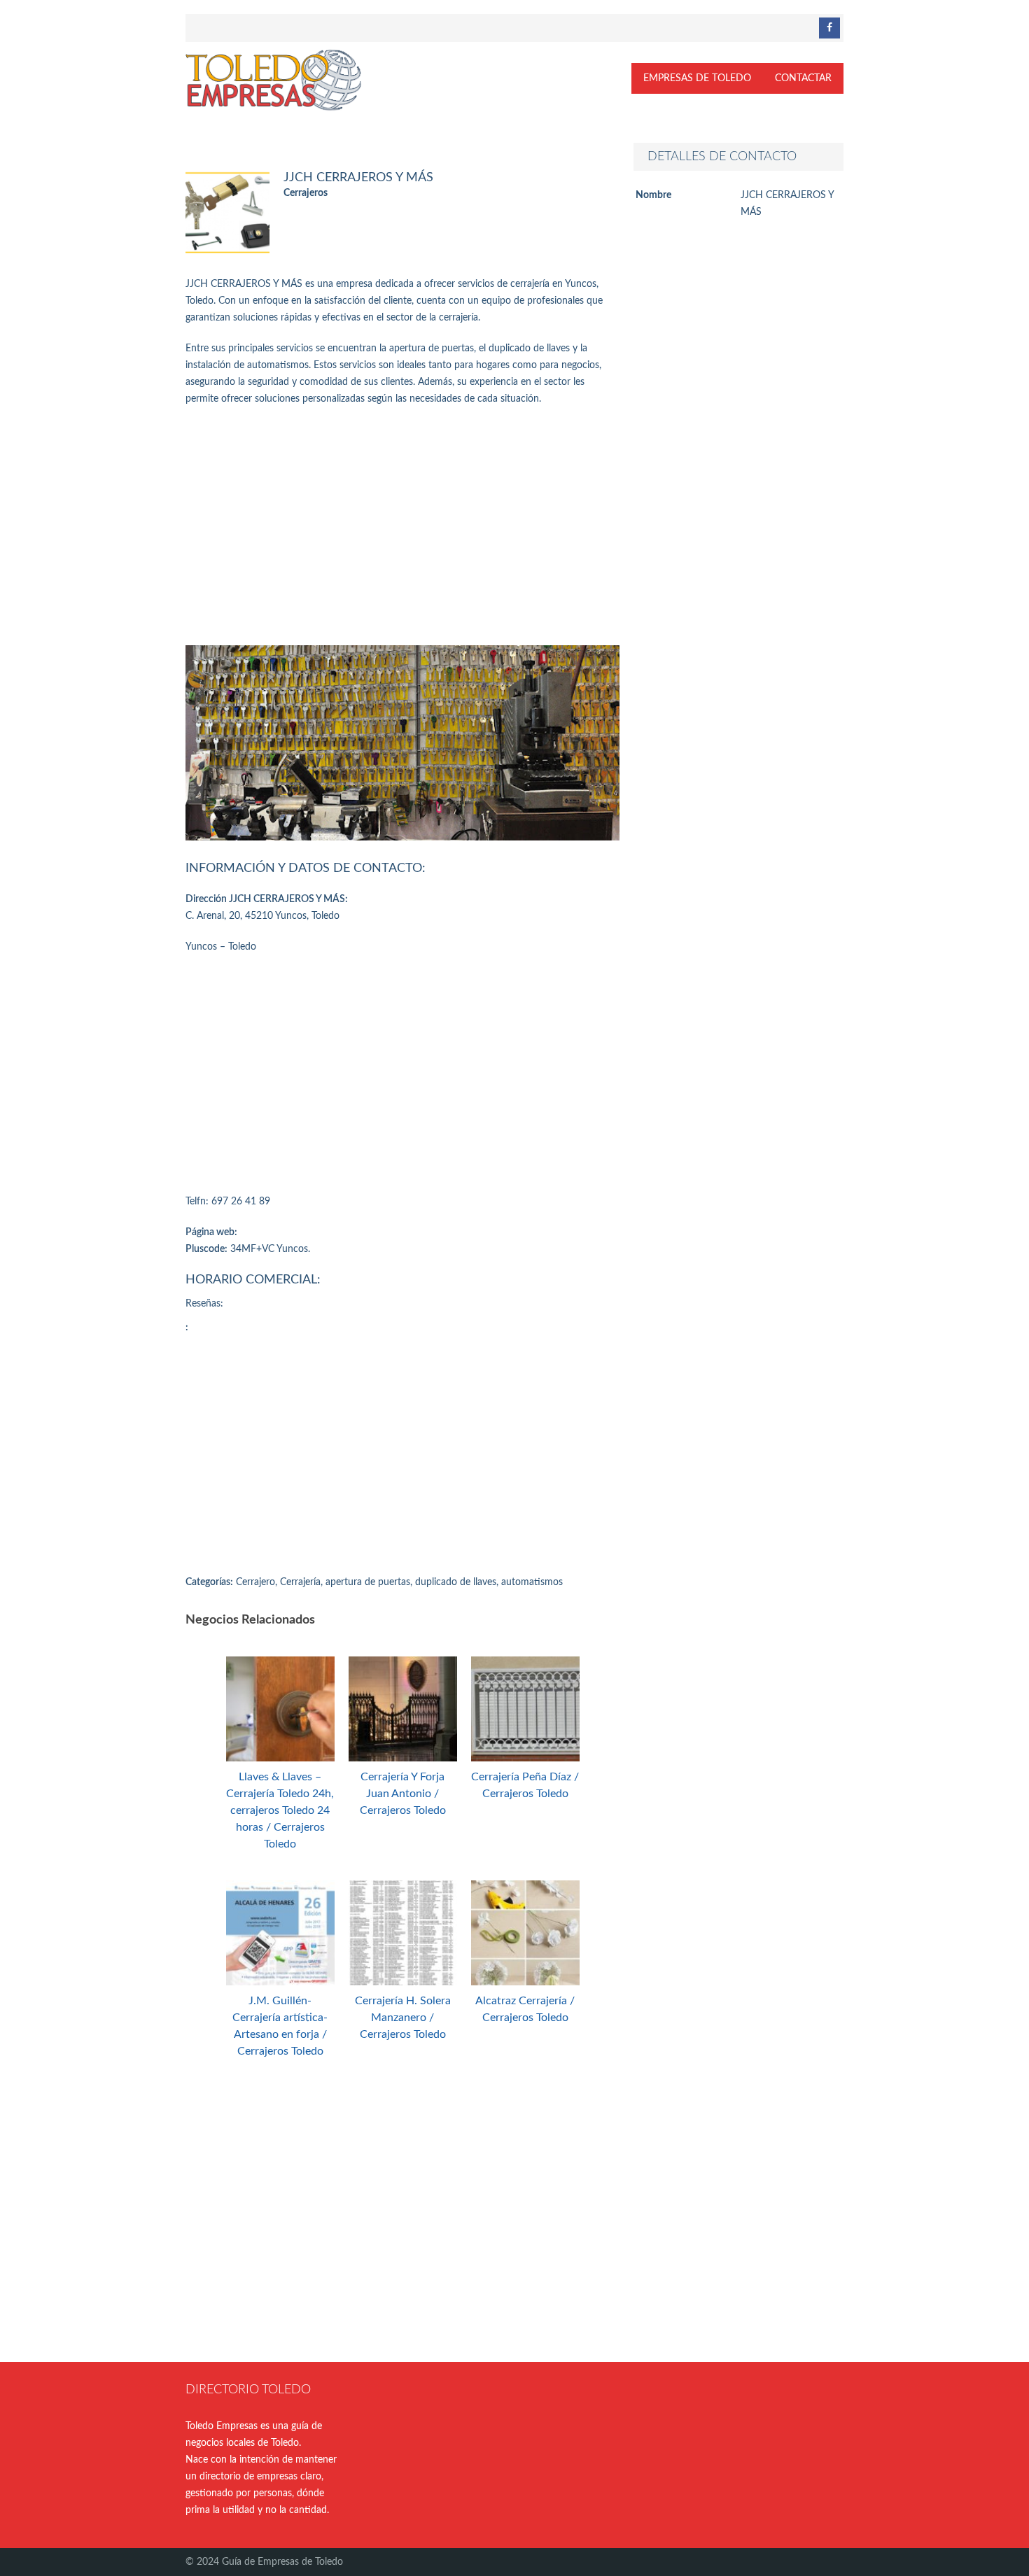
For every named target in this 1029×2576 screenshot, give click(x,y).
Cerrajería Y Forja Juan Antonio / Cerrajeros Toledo (403, 1794)
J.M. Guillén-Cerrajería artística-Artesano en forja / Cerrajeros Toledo (280, 2026)
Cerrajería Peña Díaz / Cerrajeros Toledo (525, 1785)
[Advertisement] (402, 526)
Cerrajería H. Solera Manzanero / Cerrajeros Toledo (403, 2018)
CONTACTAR (803, 78)
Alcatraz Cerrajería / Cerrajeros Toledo (525, 2009)
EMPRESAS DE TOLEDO (697, 78)
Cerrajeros (306, 193)
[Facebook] (829, 28)
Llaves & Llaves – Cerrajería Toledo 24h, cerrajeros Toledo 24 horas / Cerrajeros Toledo (280, 1810)
